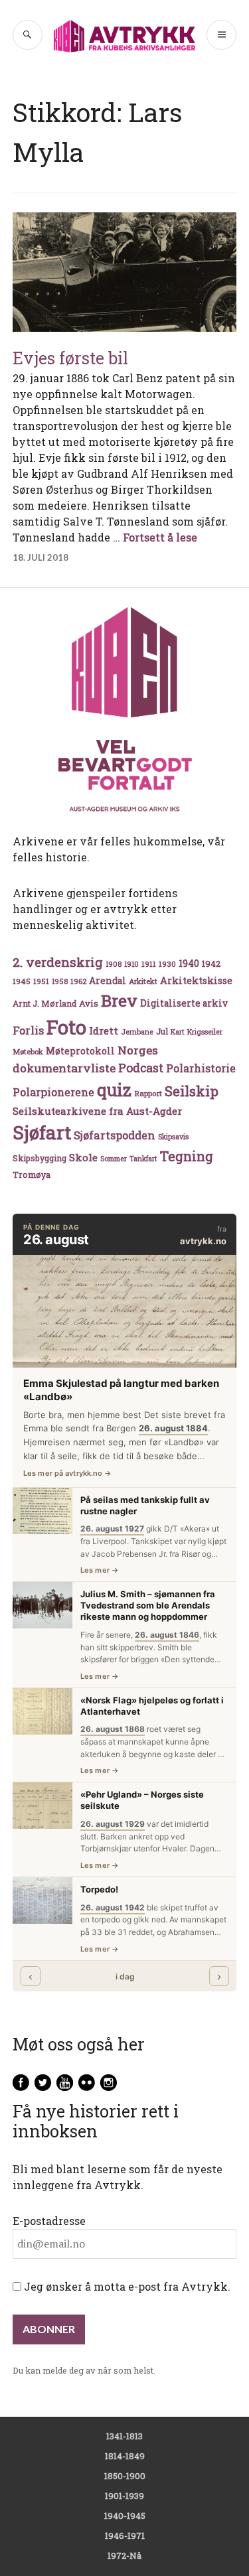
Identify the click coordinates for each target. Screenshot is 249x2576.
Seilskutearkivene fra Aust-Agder (97, 1111)
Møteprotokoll (80, 1051)
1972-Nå (124, 2555)
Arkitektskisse (196, 980)
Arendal (108, 981)
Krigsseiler (205, 1032)
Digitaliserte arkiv (184, 1003)
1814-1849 (125, 2456)
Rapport (148, 1093)
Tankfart (143, 1159)
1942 (211, 963)
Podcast (141, 1068)
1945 (22, 981)
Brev (119, 1000)
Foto (66, 1027)
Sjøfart (42, 1132)
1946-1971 (125, 2536)
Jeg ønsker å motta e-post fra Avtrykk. (126, 2286)
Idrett (104, 1031)
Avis (89, 1003)
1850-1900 (125, 2476)
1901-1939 (124, 2496)
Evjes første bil (70, 358)
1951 (41, 981)
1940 (189, 963)
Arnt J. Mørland (44, 1003)
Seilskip (192, 1091)
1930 (167, 964)
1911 (149, 964)
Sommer (114, 1159)
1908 (114, 964)
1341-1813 (124, 2436)
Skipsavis (173, 1137)
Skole (83, 1157)
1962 (78, 981)
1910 (131, 964)
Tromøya (32, 1175)
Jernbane (137, 1032)
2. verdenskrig (58, 962)
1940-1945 (125, 2516)
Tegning (187, 1156)
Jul (162, 1031)
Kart (178, 1032)
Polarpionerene (53, 1092)
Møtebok (28, 1051)
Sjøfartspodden (115, 1135)
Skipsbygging (40, 1158)
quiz (114, 1090)
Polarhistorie (201, 1068)
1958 (60, 981)
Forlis (28, 1030)
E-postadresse (49, 2221)
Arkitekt (143, 981)
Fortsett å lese (160, 537)
